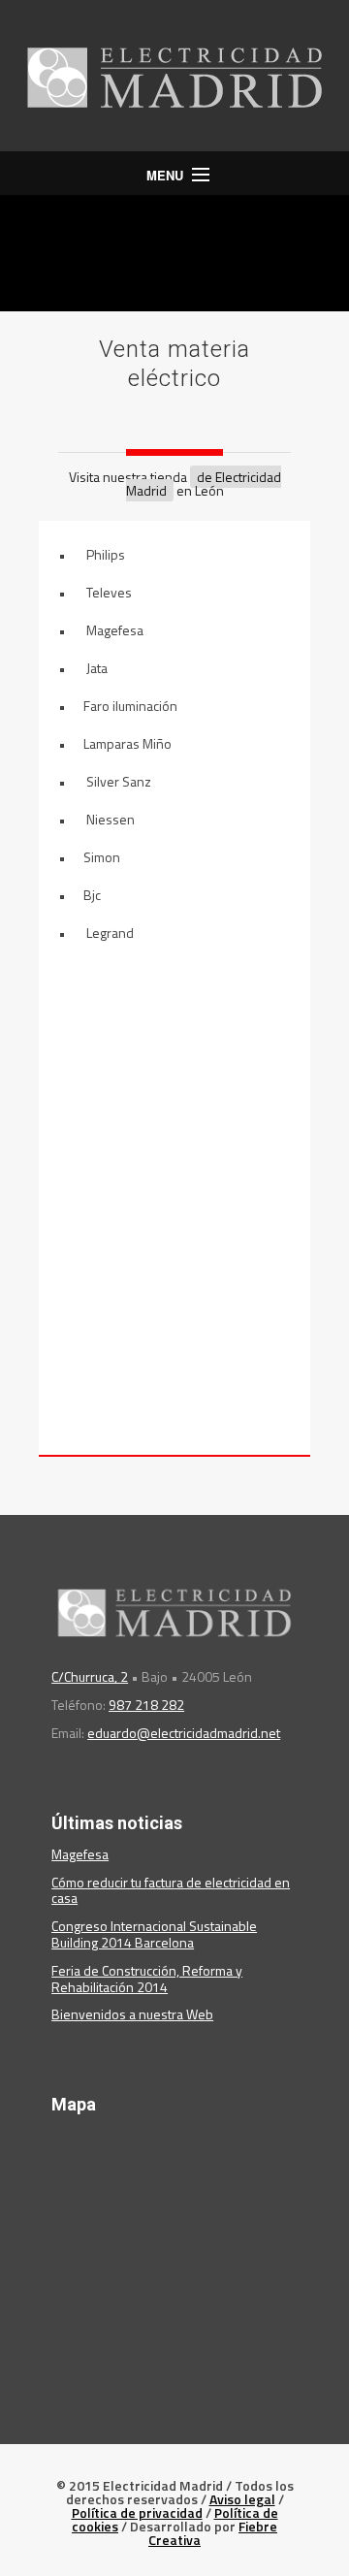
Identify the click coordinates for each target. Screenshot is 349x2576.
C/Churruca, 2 (90, 1676)
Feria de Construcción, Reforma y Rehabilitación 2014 (147, 1979)
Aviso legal (242, 2499)
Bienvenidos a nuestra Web (132, 2014)
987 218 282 (146, 1705)
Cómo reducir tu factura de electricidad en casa (171, 1890)
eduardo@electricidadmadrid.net (184, 1733)
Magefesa (80, 1854)
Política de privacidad (137, 2512)
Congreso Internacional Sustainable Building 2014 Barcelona (154, 1934)
